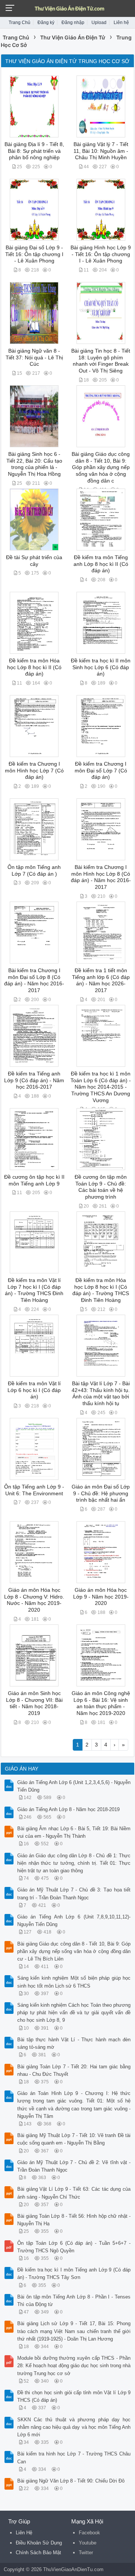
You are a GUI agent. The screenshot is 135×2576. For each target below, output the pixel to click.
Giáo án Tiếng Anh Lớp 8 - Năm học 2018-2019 (68, 1809)
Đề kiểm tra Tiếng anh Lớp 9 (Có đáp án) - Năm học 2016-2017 (34, 1080)
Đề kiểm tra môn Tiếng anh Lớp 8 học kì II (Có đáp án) (101, 564)
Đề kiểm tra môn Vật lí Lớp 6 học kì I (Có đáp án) (34, 1390)
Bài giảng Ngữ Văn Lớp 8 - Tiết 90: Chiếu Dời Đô (71, 2481)
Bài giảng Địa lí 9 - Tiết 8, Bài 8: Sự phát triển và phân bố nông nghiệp (34, 151)
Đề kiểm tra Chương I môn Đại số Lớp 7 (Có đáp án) (101, 771)
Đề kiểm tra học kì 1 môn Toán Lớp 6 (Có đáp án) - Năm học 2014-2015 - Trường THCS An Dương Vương (101, 1087)
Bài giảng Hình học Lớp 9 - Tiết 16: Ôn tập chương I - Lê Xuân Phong (101, 254)
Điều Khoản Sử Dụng (39, 2543)
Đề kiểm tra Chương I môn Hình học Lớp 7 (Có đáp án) (34, 771)
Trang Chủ (19, 23)
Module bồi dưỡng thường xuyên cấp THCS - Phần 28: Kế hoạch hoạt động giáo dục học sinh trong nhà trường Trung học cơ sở (74, 2366)
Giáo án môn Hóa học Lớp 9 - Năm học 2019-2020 (101, 1597)
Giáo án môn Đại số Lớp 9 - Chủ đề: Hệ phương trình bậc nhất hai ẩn (101, 1493)
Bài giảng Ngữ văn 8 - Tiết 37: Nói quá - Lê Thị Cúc (34, 357)
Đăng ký (46, 23)
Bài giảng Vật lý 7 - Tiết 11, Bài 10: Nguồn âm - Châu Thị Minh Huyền (101, 151)
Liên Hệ (24, 2533)
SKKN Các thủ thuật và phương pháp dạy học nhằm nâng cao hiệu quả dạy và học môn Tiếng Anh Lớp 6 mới (74, 2427)
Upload (99, 23)
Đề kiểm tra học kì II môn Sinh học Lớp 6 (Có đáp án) (101, 667)
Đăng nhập (73, 23)
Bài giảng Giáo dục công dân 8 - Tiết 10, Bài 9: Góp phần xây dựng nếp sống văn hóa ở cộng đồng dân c (101, 468)
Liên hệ (121, 23)
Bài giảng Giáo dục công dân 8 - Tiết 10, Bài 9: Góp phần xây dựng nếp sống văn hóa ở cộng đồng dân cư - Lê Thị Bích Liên (74, 1951)
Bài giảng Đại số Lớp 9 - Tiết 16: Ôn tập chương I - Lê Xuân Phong (34, 254)
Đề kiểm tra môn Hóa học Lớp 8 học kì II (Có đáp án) (34, 667)
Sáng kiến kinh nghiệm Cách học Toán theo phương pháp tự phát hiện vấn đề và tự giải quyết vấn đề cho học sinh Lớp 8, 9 (74, 2013)
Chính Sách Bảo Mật (38, 2553)
